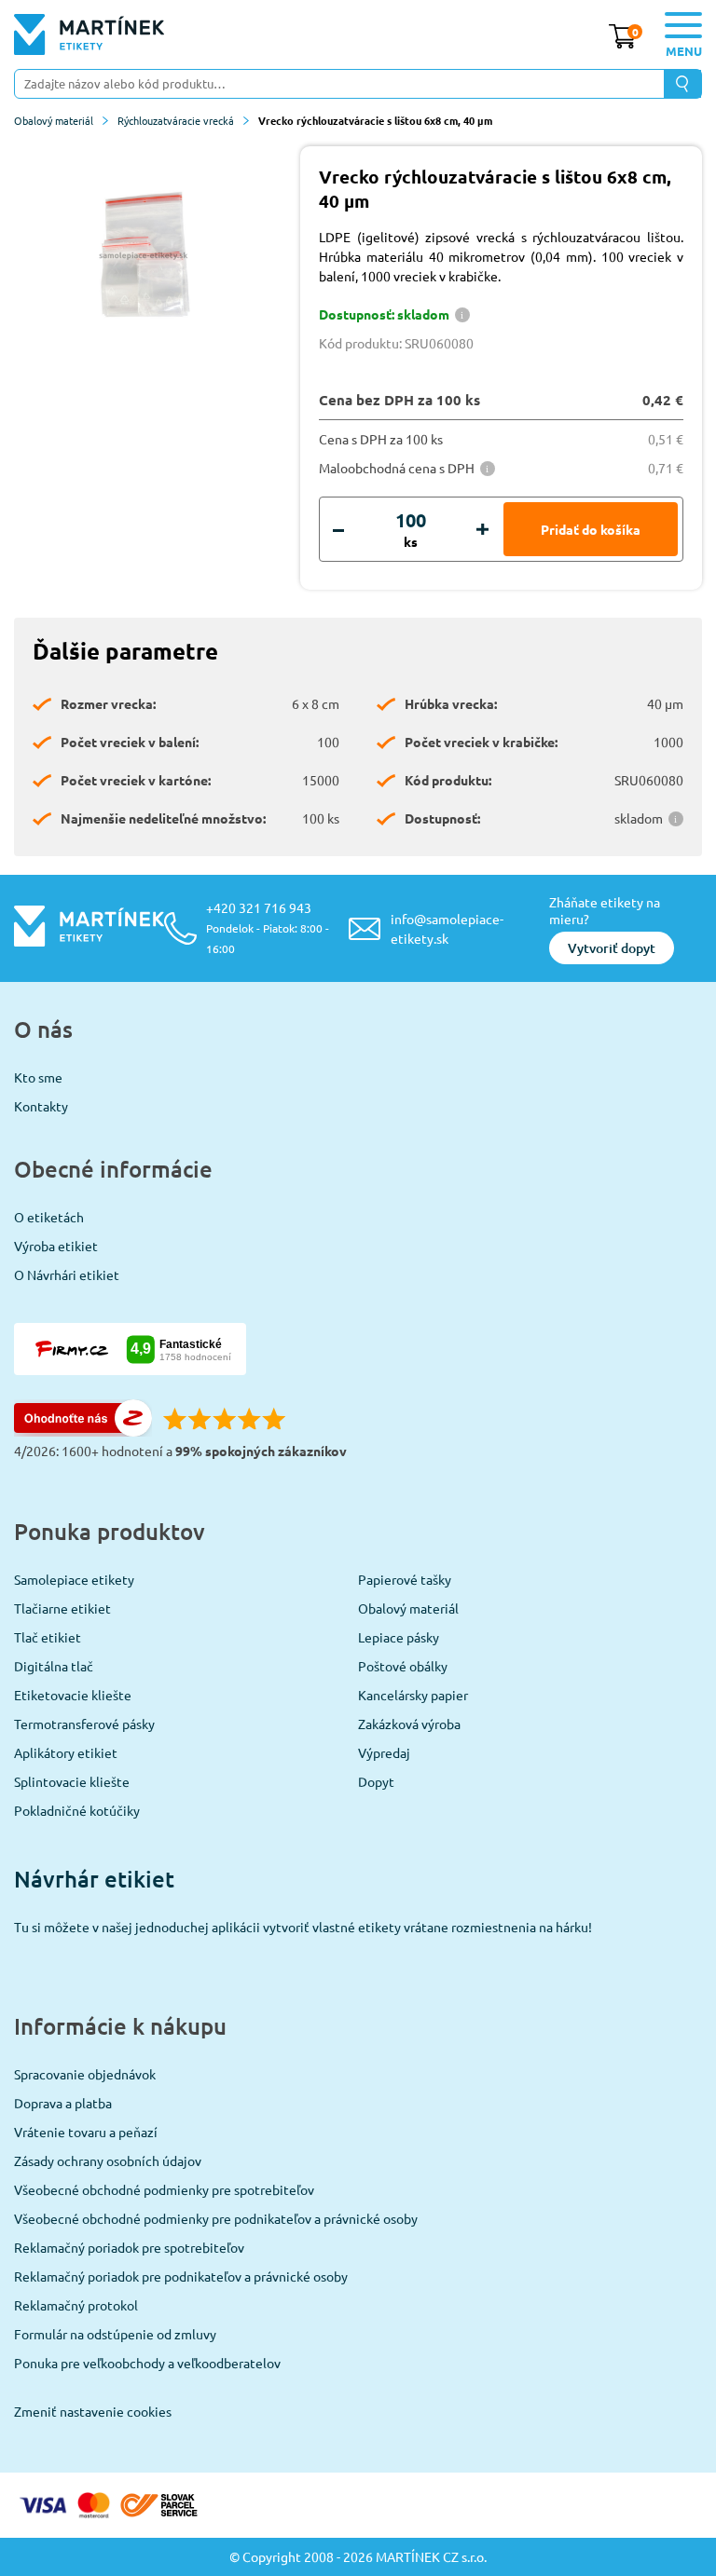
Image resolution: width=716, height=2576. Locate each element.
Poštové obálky (403, 1666)
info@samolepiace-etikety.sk (447, 928)
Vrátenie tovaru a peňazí (86, 2132)
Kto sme (38, 1077)
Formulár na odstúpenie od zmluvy (115, 2334)
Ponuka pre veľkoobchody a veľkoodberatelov (147, 2363)
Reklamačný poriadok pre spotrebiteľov (129, 2247)
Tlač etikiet (48, 1637)
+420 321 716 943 (268, 927)
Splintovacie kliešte (72, 1781)
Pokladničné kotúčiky (77, 1810)
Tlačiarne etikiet (62, 1608)
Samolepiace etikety (74, 1579)
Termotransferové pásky (84, 1724)
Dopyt (376, 1781)
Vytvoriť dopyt (612, 948)
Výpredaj (384, 1752)
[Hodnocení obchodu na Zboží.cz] (83, 1431)
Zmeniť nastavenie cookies (93, 2411)
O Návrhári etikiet (67, 1274)
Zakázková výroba (409, 1724)
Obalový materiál (54, 120)
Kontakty (41, 1106)
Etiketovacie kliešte (73, 1695)
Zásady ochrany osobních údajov (108, 2160)
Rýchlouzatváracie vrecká (176, 120)
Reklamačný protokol (76, 2305)
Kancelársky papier (413, 1695)
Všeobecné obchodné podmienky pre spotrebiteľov (164, 2189)
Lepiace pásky (399, 1637)
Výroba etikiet (56, 1246)
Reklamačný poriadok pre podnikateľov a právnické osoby (181, 2276)
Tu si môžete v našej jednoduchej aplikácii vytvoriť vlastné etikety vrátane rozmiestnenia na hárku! (303, 1927)
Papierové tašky (405, 1579)
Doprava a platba (63, 2103)
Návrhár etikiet (94, 1879)
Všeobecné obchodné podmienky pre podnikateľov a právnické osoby (216, 2218)
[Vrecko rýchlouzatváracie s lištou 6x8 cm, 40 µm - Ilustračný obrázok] (144, 256)
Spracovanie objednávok (85, 2074)
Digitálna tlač (54, 1666)
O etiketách (49, 1217)
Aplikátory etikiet (66, 1752)
